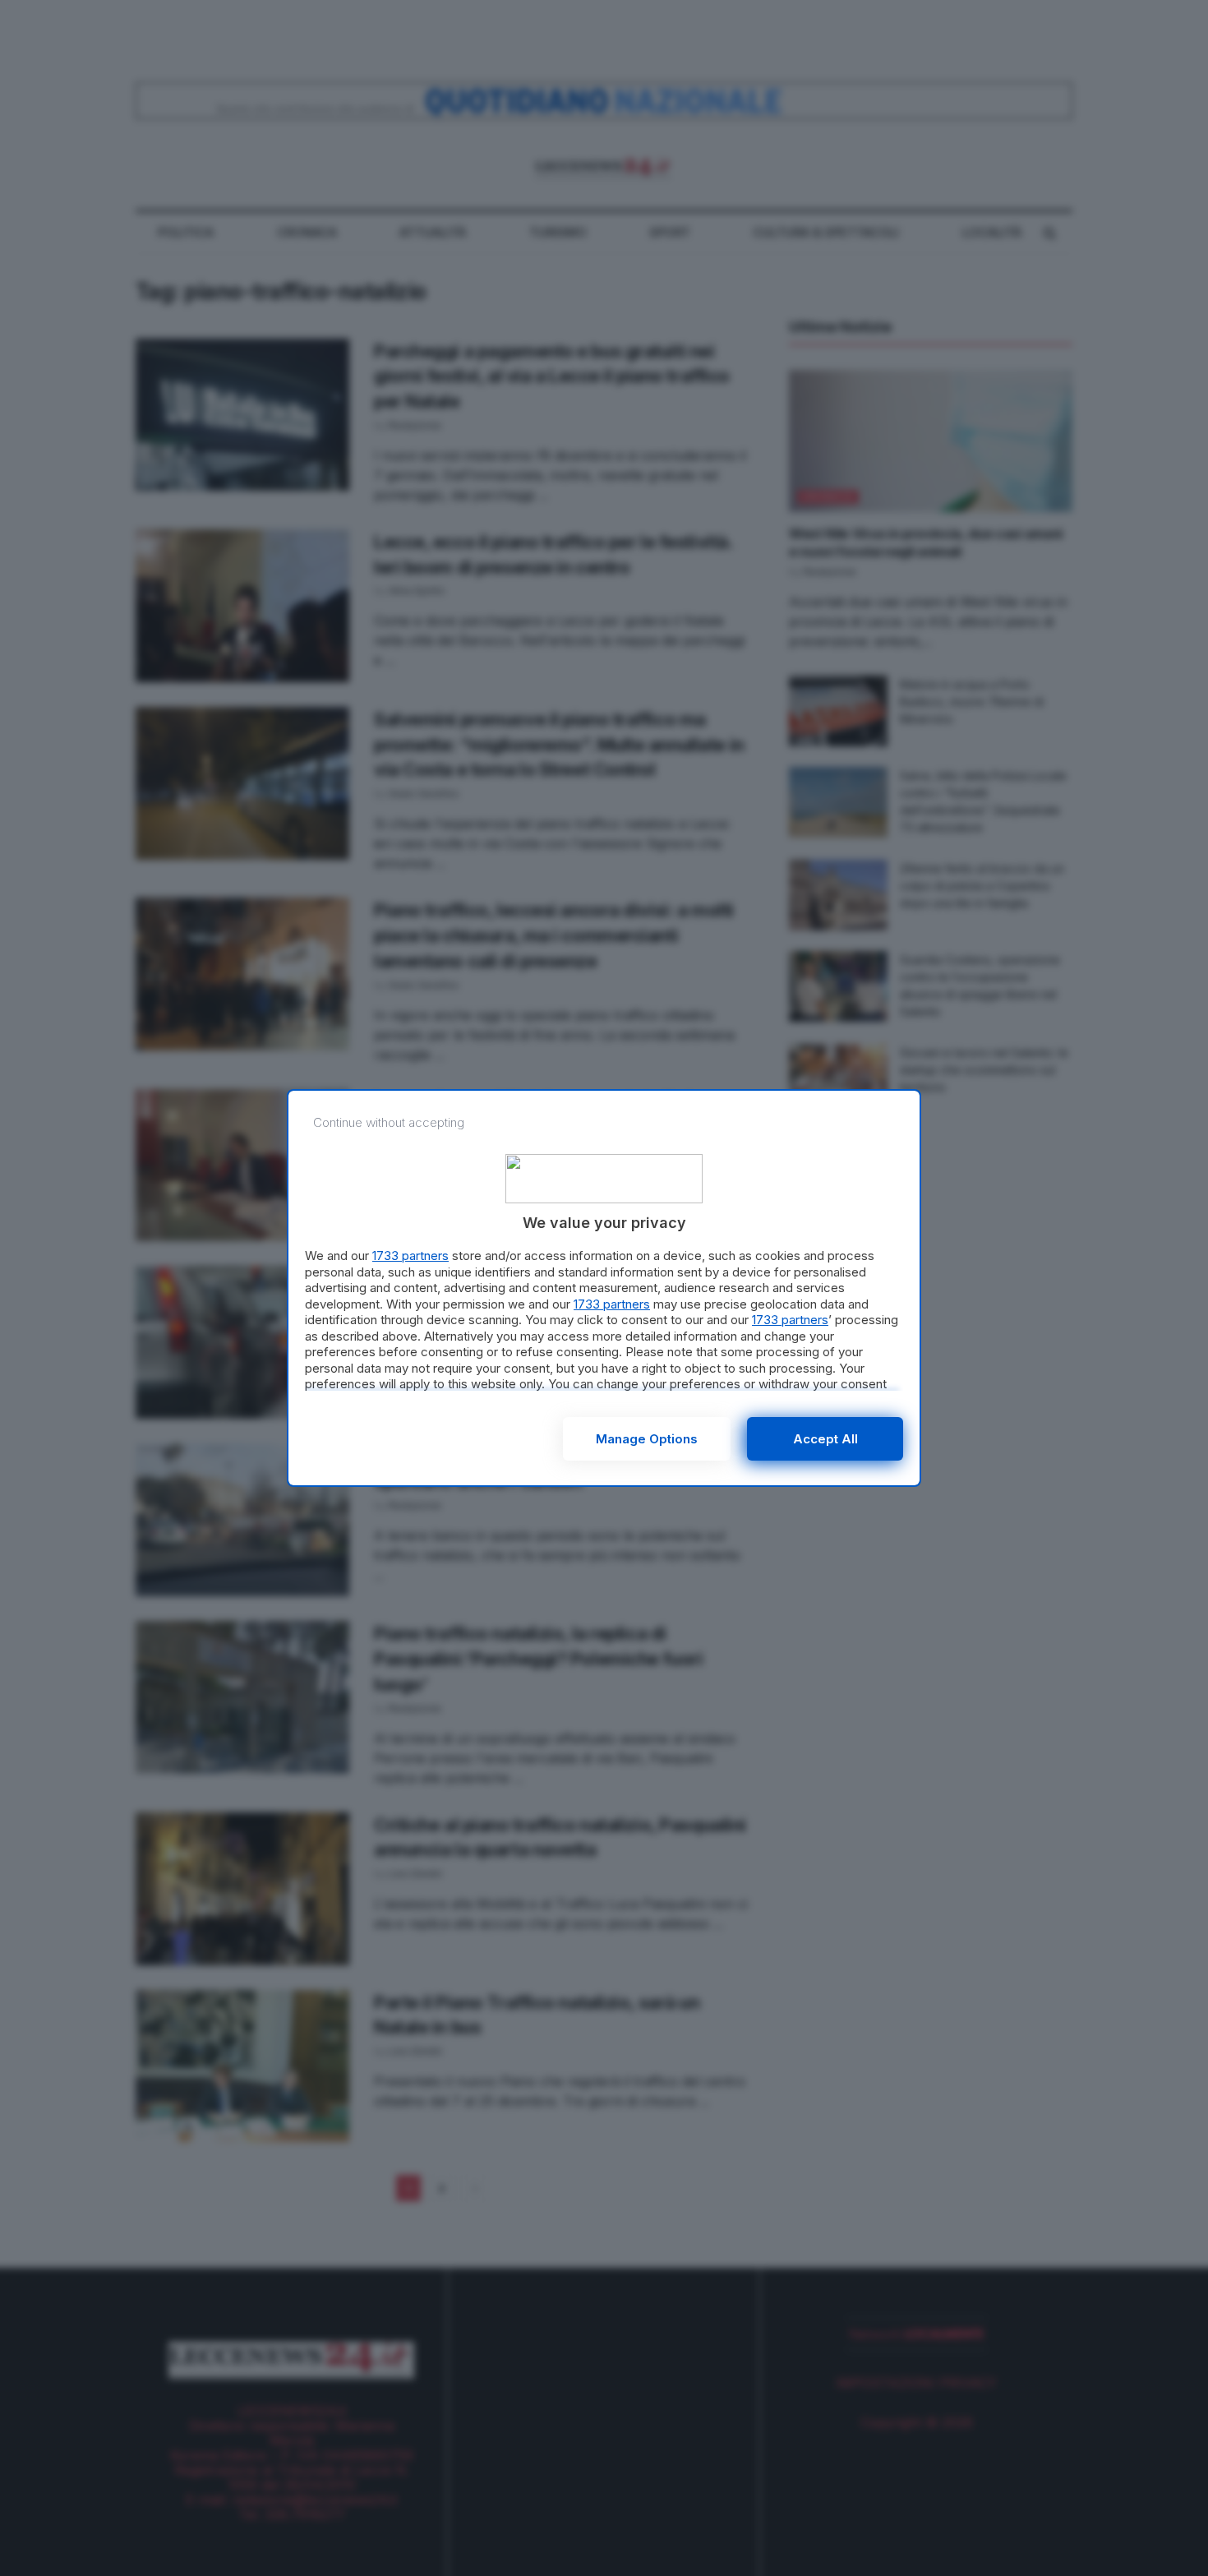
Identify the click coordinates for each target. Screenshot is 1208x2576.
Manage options (647, 1439)
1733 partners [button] (410, 1256)
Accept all (825, 1439)
